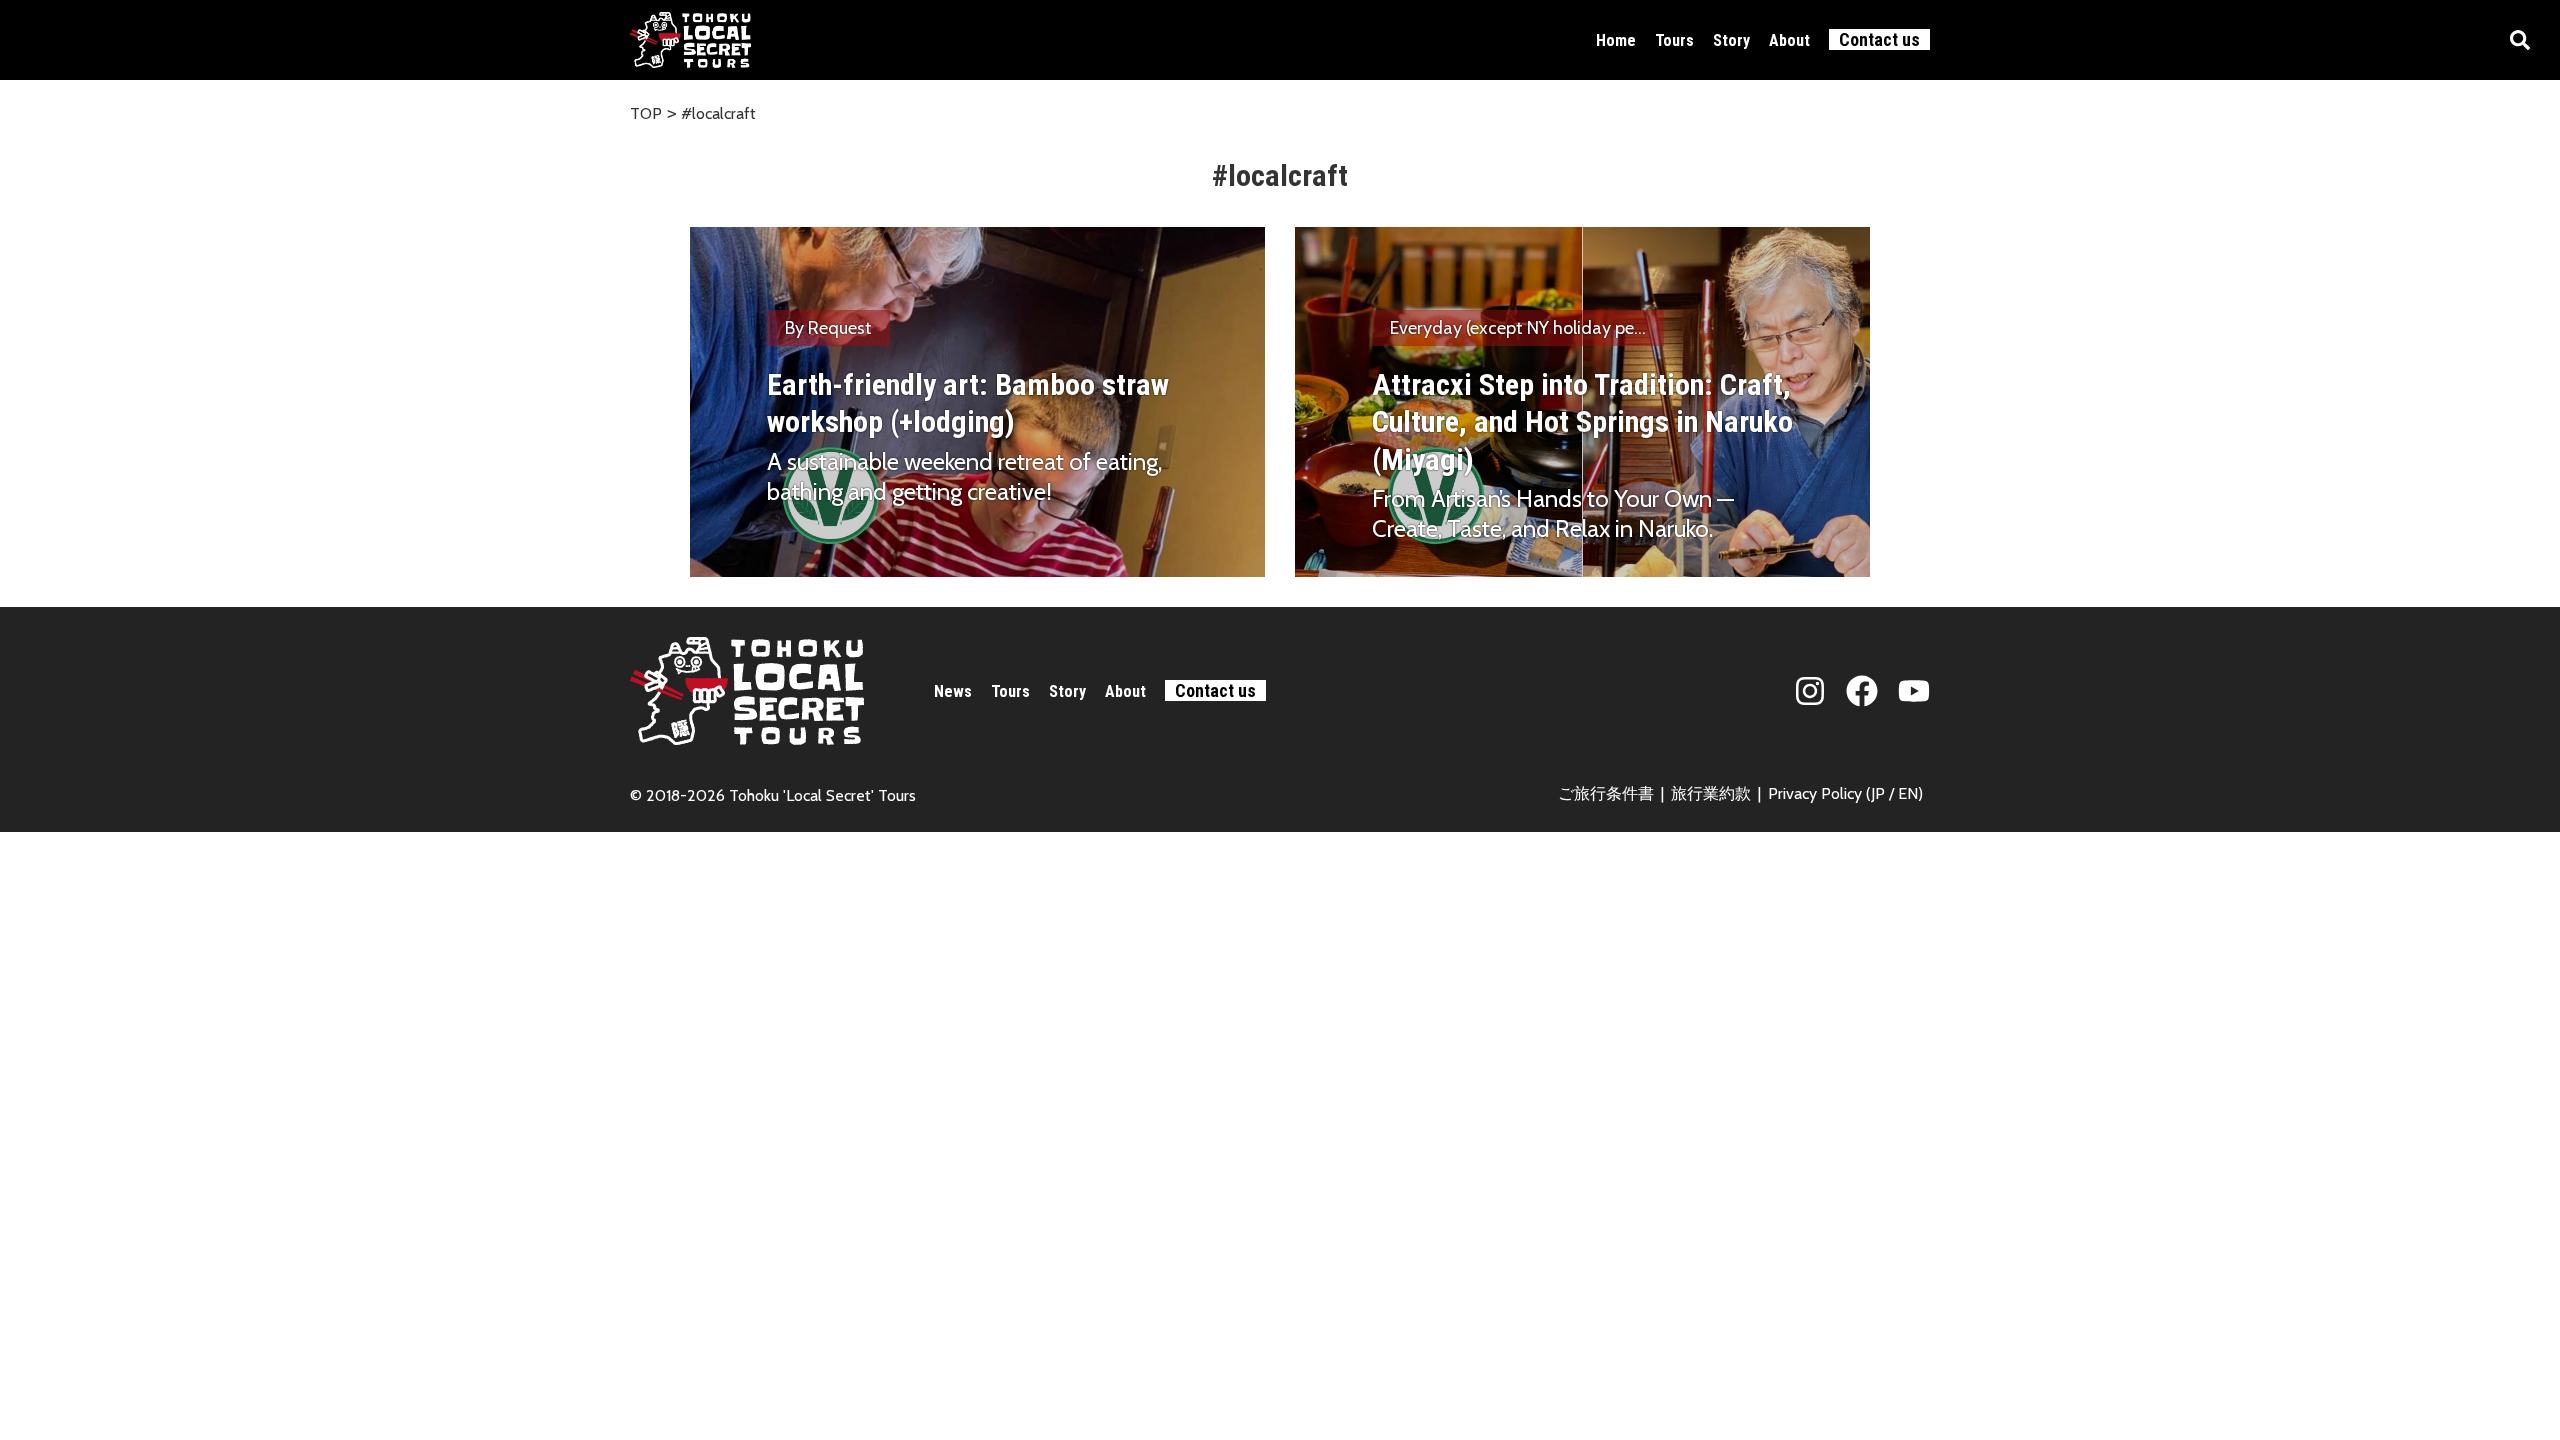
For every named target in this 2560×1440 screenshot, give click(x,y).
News (953, 691)
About (1789, 40)
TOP (646, 113)
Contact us (1879, 39)
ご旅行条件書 (1606, 793)
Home (1616, 40)
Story (1731, 40)
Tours (1674, 40)
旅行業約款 (1711, 793)
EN (1908, 793)
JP (1878, 793)
